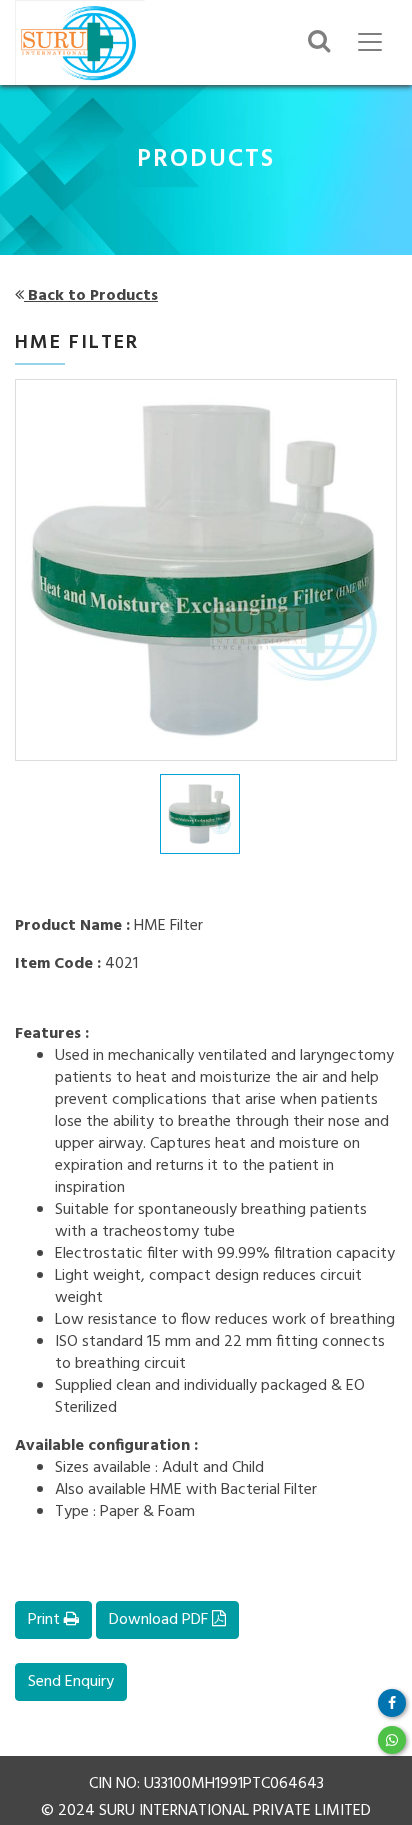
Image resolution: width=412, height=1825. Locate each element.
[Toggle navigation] (370, 42)
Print (46, 1620)
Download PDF (160, 1620)
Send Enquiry (71, 1682)
